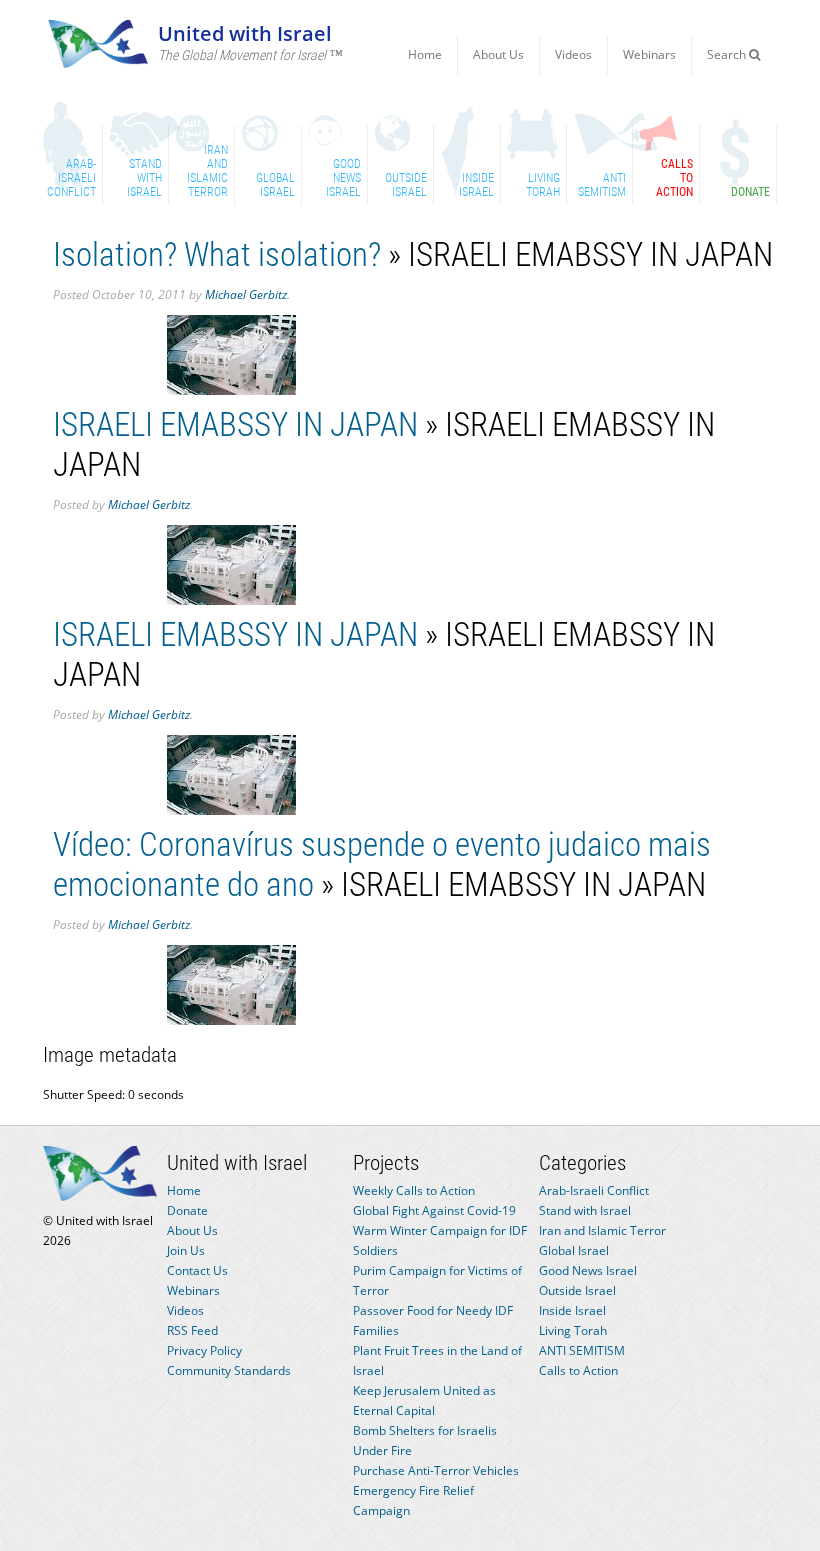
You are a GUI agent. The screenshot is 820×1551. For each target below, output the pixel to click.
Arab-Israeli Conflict (594, 1190)
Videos (573, 54)
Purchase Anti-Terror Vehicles (436, 1470)
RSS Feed (192, 1330)
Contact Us (197, 1270)
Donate (187, 1210)
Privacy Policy (204, 1350)
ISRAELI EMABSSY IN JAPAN (235, 424)
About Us (498, 54)
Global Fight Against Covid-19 (434, 1210)
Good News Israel (588, 1270)
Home (425, 54)
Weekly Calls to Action (414, 1190)
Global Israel (574, 1250)
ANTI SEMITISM (582, 1350)
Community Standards (229, 1370)
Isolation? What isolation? (217, 254)
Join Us (186, 1250)
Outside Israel (577, 1290)
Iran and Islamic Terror (602, 1230)
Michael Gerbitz (246, 294)
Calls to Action (578, 1370)
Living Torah (573, 1330)
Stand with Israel (585, 1210)
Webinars (649, 54)
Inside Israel (572, 1310)
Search (728, 54)
